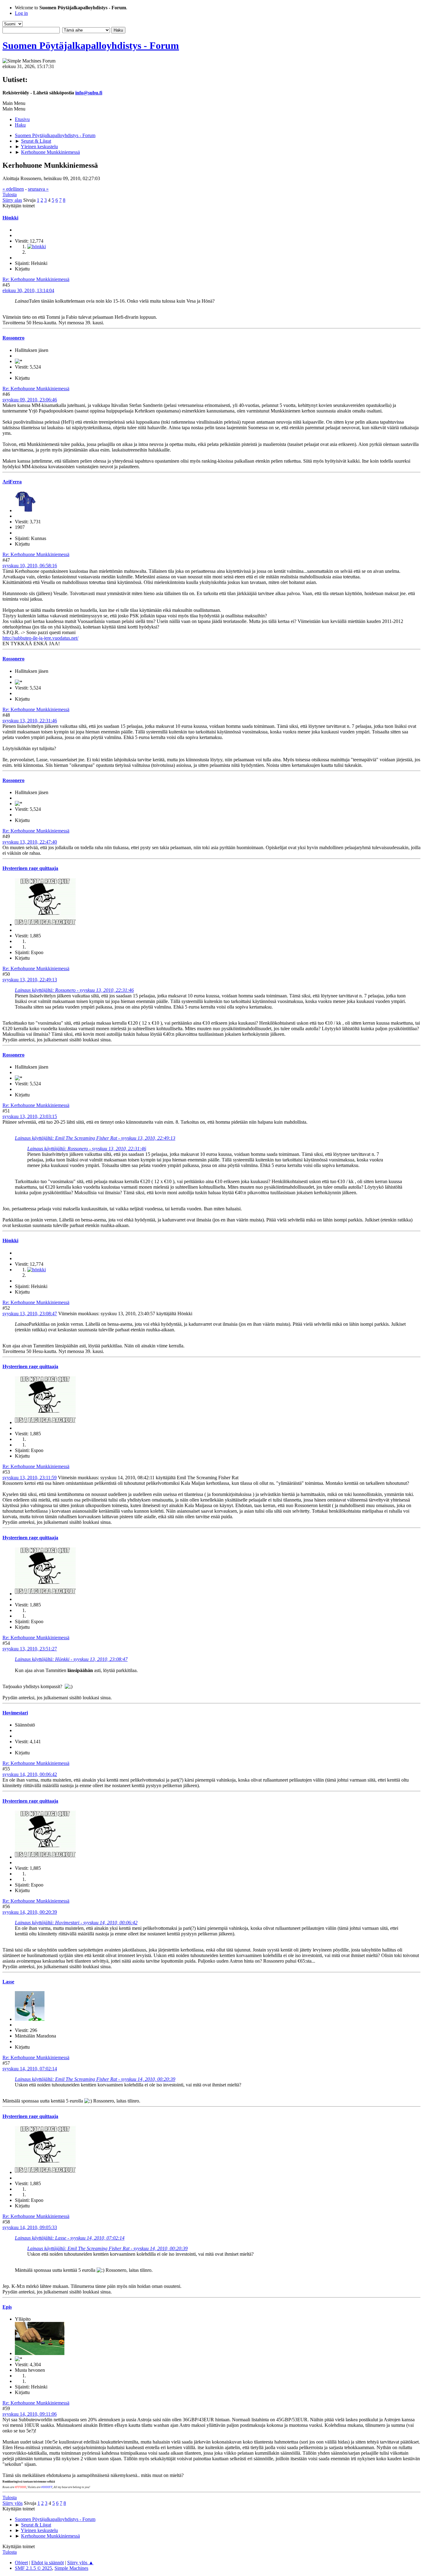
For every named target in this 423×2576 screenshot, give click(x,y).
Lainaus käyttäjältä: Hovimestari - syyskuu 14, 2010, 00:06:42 (76, 1923)
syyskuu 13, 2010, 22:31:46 (30, 721)
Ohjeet (21, 2563)
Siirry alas (12, 200)
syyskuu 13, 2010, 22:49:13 (30, 980)
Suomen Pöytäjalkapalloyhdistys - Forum (91, 45)
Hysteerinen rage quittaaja (30, 868)
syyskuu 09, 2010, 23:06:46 (30, 400)
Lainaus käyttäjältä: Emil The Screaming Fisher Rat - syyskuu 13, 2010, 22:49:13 (95, 1138)
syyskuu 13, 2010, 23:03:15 (30, 1116)
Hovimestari (15, 1713)
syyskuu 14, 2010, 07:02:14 (30, 2069)
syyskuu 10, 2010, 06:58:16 (30, 566)
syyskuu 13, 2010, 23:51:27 (30, 1649)
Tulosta (10, 194)
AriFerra (12, 482)
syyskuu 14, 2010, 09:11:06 (30, 2414)
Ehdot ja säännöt (48, 2563)
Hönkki (10, 218)
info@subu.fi (89, 93)
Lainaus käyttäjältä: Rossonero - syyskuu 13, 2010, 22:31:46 (74, 990)
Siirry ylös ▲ (80, 2563)
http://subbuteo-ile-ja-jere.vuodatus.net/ (40, 638)
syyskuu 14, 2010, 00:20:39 (30, 1912)
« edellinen (13, 189)
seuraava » (38, 189)
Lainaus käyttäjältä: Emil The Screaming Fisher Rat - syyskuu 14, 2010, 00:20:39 (95, 2079)
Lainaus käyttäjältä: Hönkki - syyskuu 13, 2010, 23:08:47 (71, 1659)
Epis (7, 2307)
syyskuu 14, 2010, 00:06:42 (30, 1774)
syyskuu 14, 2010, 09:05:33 (30, 2227)
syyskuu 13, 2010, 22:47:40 (30, 842)
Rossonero (13, 338)
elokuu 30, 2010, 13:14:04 (28, 290)
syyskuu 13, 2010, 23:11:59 (30, 1478)
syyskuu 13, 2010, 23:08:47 (30, 1314)
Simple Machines (71, 2568)
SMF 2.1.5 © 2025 (33, 2568)
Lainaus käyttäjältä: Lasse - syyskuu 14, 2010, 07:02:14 (70, 2238)
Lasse (8, 1982)
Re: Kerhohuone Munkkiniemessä (36, 279)
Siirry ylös (13, 2503)
